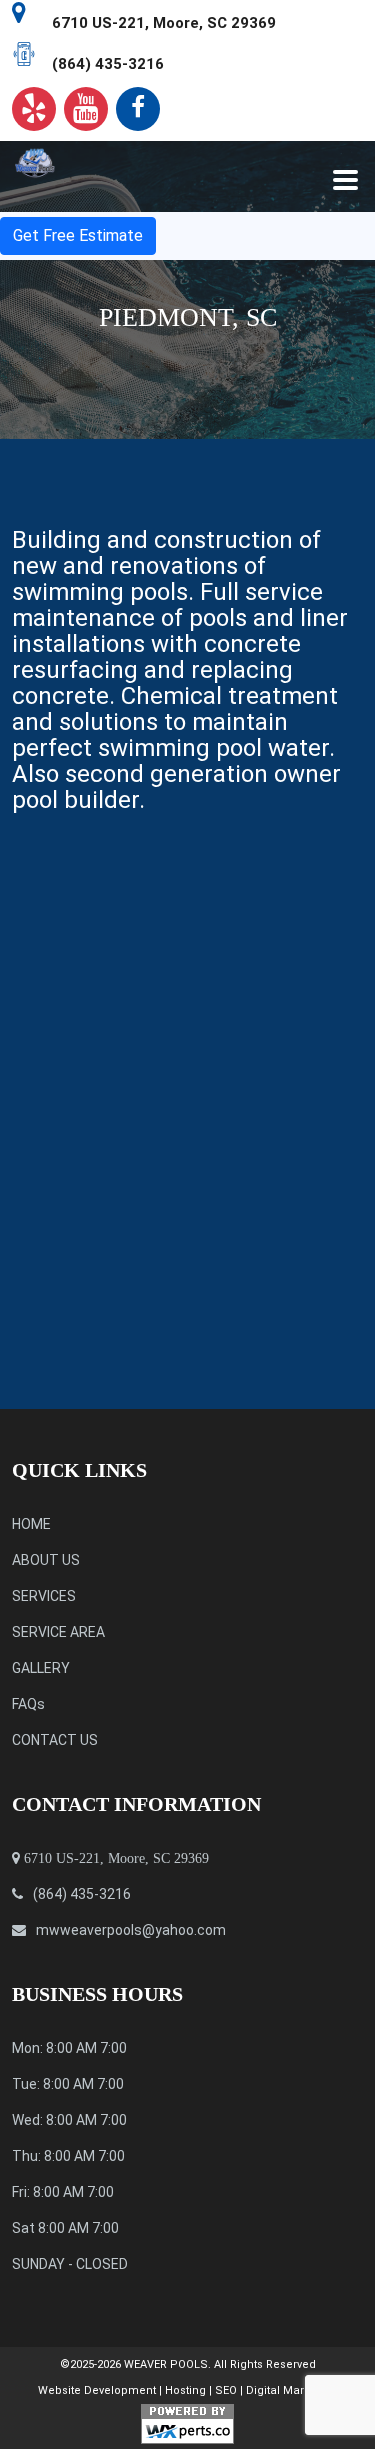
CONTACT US (55, 1740)
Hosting (185, 2390)
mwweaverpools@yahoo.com (131, 1930)
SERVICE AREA (58, 1632)
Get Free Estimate (78, 235)
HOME (31, 1524)
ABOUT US (46, 1560)
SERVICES (44, 1596)
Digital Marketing (291, 2390)
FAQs (28, 1704)
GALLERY (41, 1668)
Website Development (97, 2390)
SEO (226, 2390)
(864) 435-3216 (108, 64)
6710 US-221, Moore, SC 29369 (164, 23)
